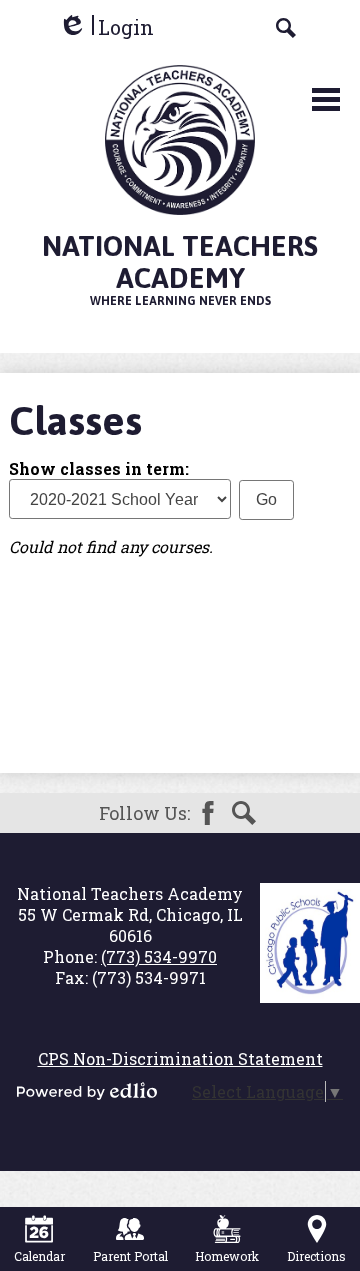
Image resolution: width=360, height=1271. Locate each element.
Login (106, 27)
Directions (316, 1256)
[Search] (286, 28)
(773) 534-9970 (159, 956)
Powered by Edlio (87, 1091)
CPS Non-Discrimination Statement (180, 1058)
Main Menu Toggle (326, 99)
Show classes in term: (99, 468)
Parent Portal (130, 1256)
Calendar (39, 1256)
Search (244, 813)
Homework (227, 1256)
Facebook (208, 813)
